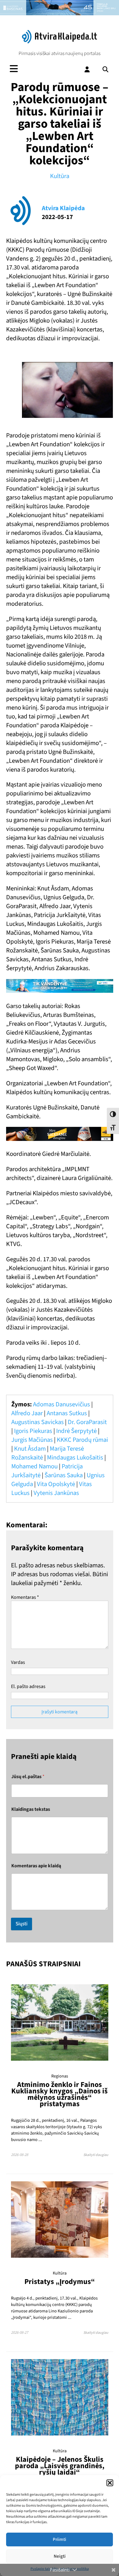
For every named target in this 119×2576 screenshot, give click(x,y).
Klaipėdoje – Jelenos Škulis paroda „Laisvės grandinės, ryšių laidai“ (60, 2466)
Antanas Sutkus (67, 1413)
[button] (110, 2483)
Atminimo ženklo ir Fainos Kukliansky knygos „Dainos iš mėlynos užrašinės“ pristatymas (60, 2094)
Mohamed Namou (34, 1466)
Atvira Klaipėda (63, 208)
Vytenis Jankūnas (56, 1493)
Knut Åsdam (30, 1449)
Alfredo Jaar (27, 1413)
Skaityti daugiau (96, 2155)
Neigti (60, 2556)
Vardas (18, 1662)
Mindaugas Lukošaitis (75, 1458)
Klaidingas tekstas (31, 1809)
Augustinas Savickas (38, 1422)
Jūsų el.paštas (28, 1777)
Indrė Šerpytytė (76, 1431)
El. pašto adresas (28, 1686)
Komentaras (25, 1597)
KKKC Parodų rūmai (82, 1440)
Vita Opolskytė (56, 1484)
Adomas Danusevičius (61, 1404)
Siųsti (22, 1924)
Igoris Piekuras (33, 1431)
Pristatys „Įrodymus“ (60, 2282)
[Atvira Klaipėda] (60, 42)
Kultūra (60, 176)
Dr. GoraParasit (87, 1422)
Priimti (60, 2539)
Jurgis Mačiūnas (32, 1440)
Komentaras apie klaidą (36, 1866)
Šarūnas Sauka (64, 1475)
